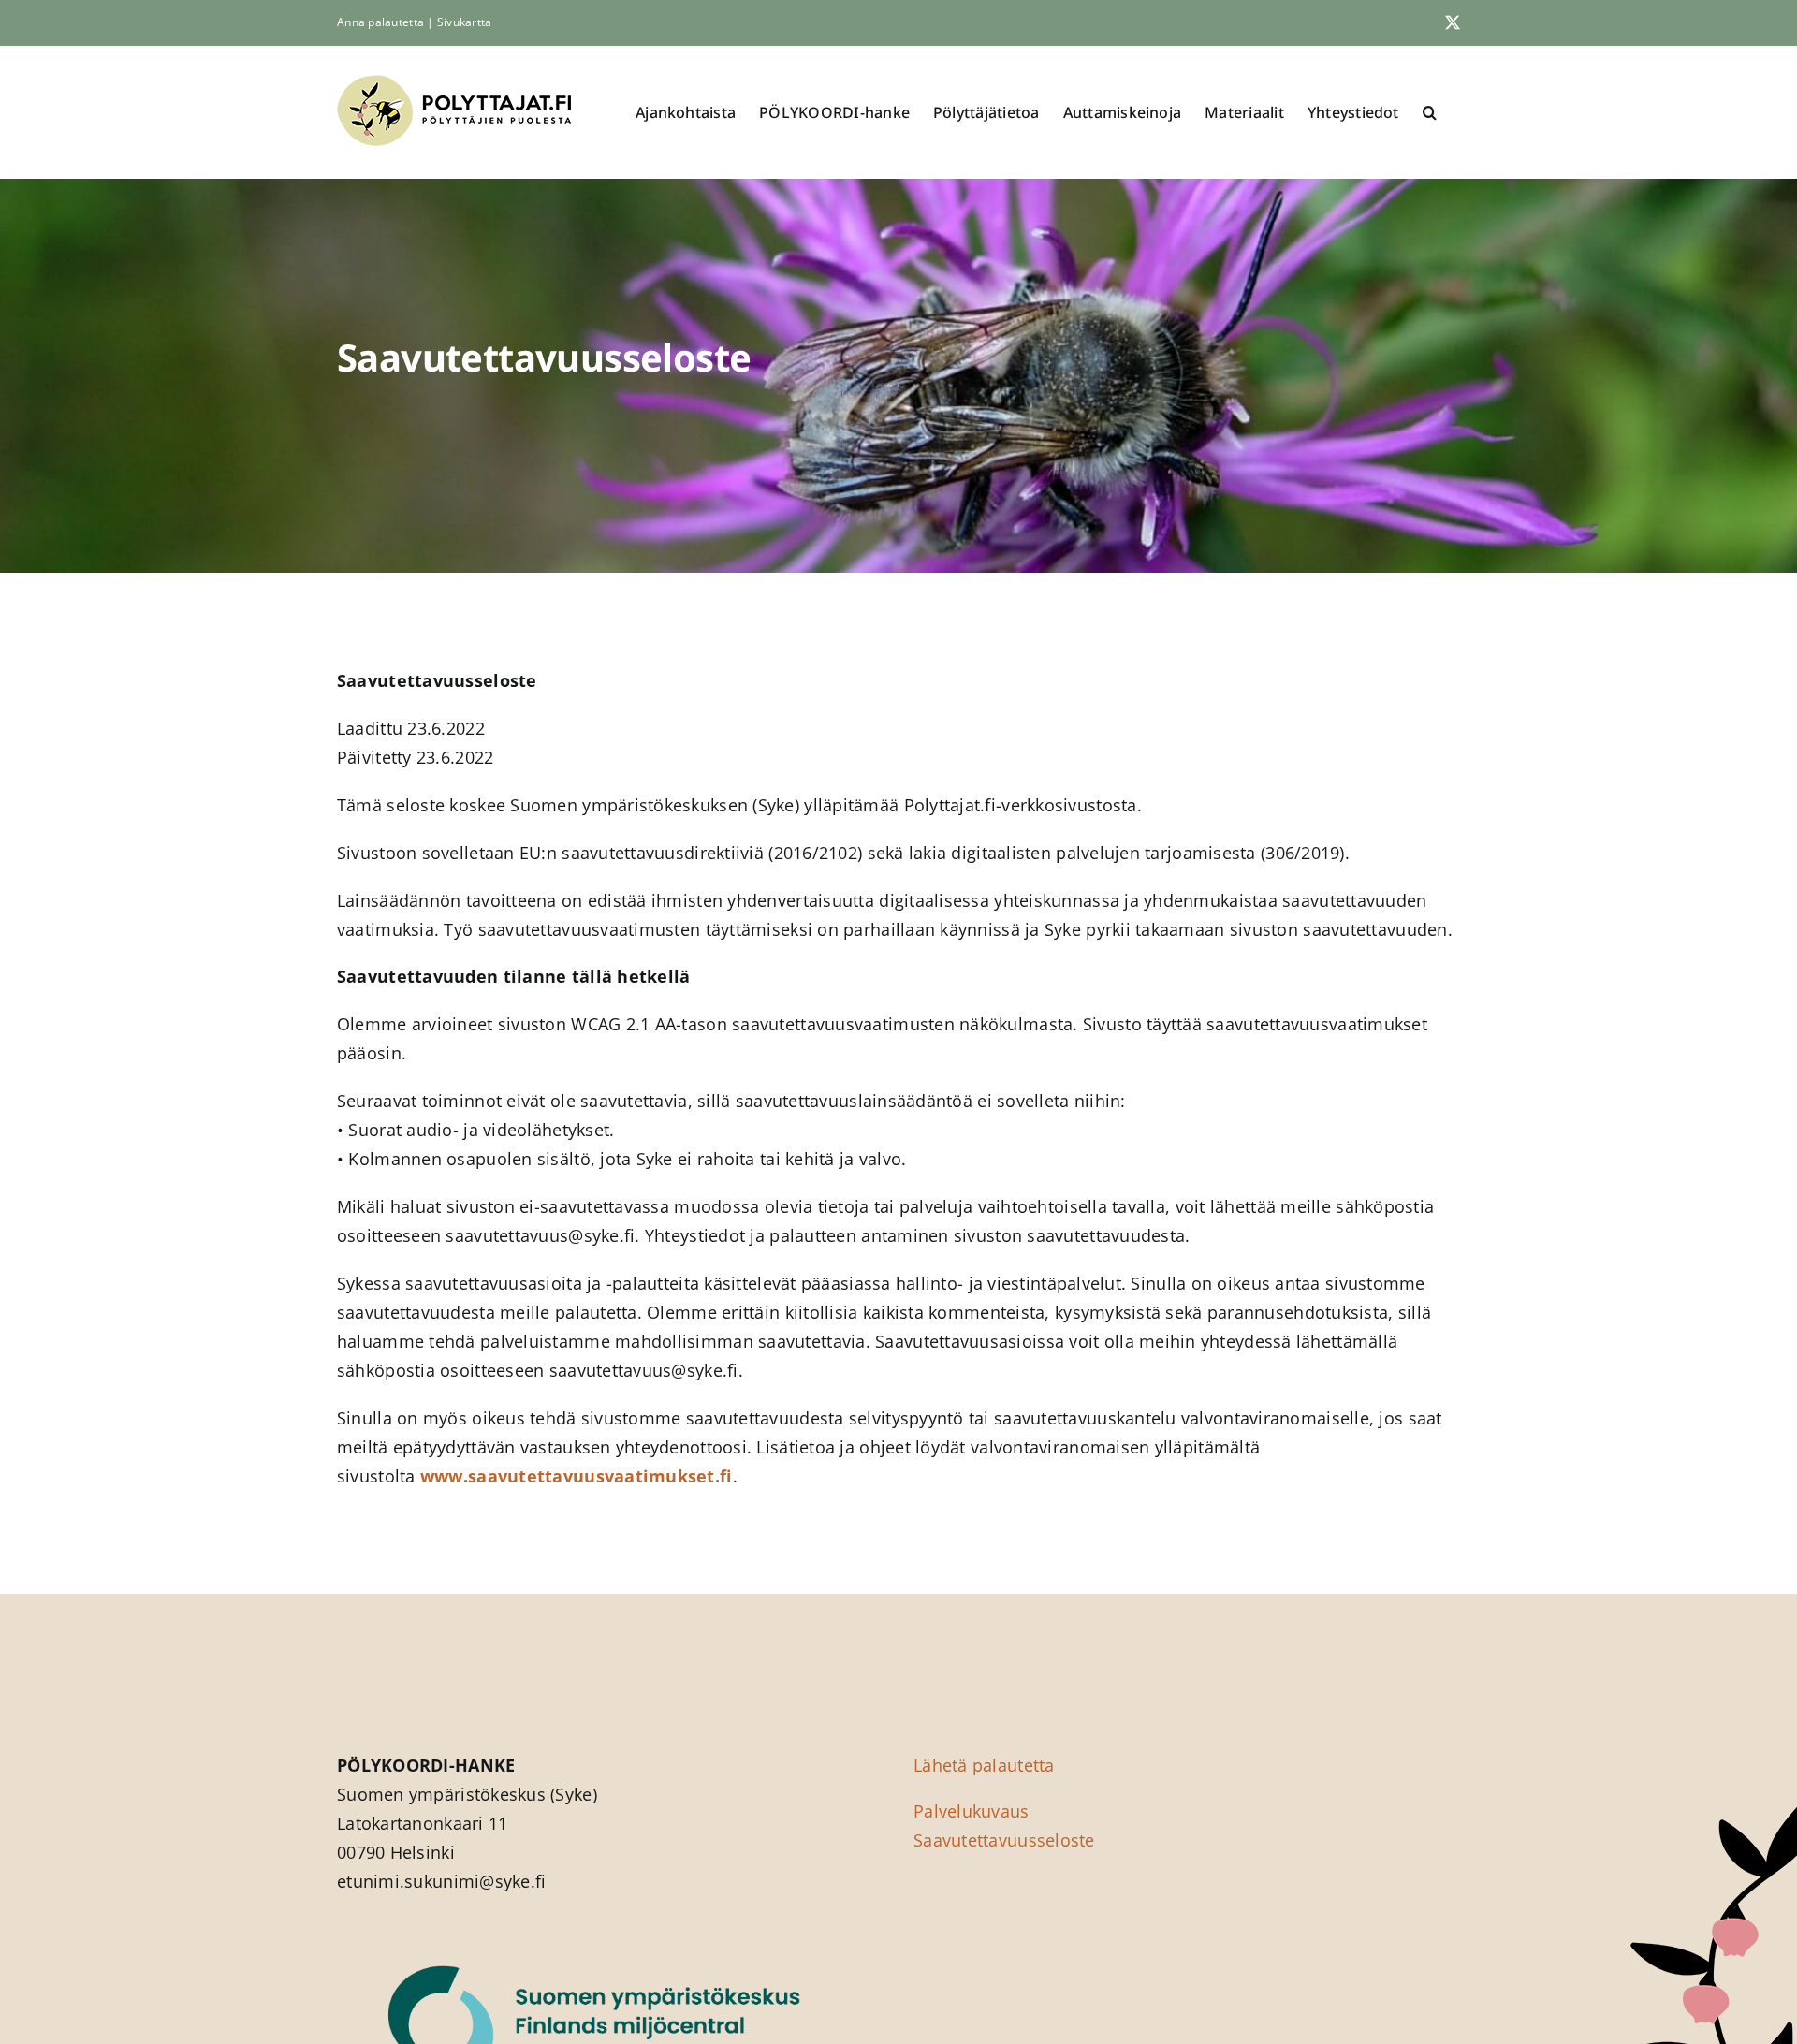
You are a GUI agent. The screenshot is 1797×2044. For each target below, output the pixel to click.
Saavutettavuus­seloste (1004, 1840)
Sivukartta (465, 22)
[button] (1430, 112)
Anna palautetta (380, 22)
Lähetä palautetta (984, 1765)
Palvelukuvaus (972, 1811)
